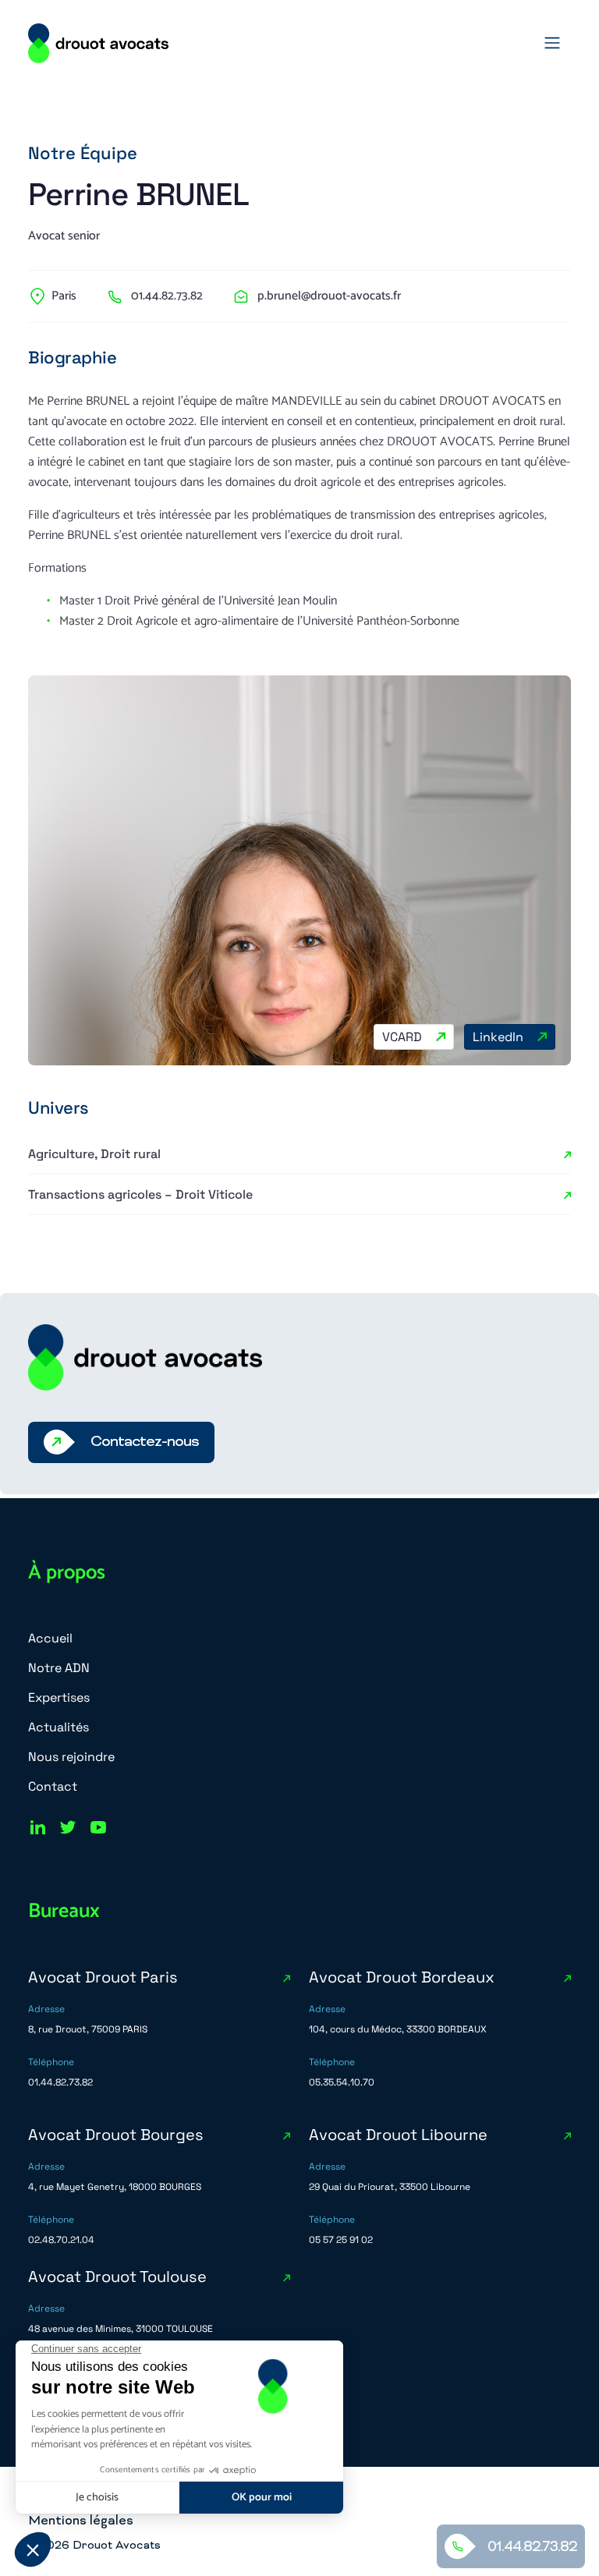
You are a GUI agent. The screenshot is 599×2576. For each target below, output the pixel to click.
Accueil (50, 1638)
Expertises (59, 1697)
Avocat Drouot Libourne (398, 2135)
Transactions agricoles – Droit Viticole (140, 1194)
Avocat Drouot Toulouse (117, 2277)
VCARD (402, 1037)
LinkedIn (498, 1037)
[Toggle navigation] (552, 43)
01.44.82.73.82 (532, 2548)
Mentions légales (81, 2521)
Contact (53, 1786)
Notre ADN (59, 1668)
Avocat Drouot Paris (103, 1977)
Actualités (58, 1727)
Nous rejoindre (71, 1757)
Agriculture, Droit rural (94, 1154)
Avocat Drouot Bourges (116, 2135)
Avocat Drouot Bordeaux (402, 1977)
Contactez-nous (145, 1442)
